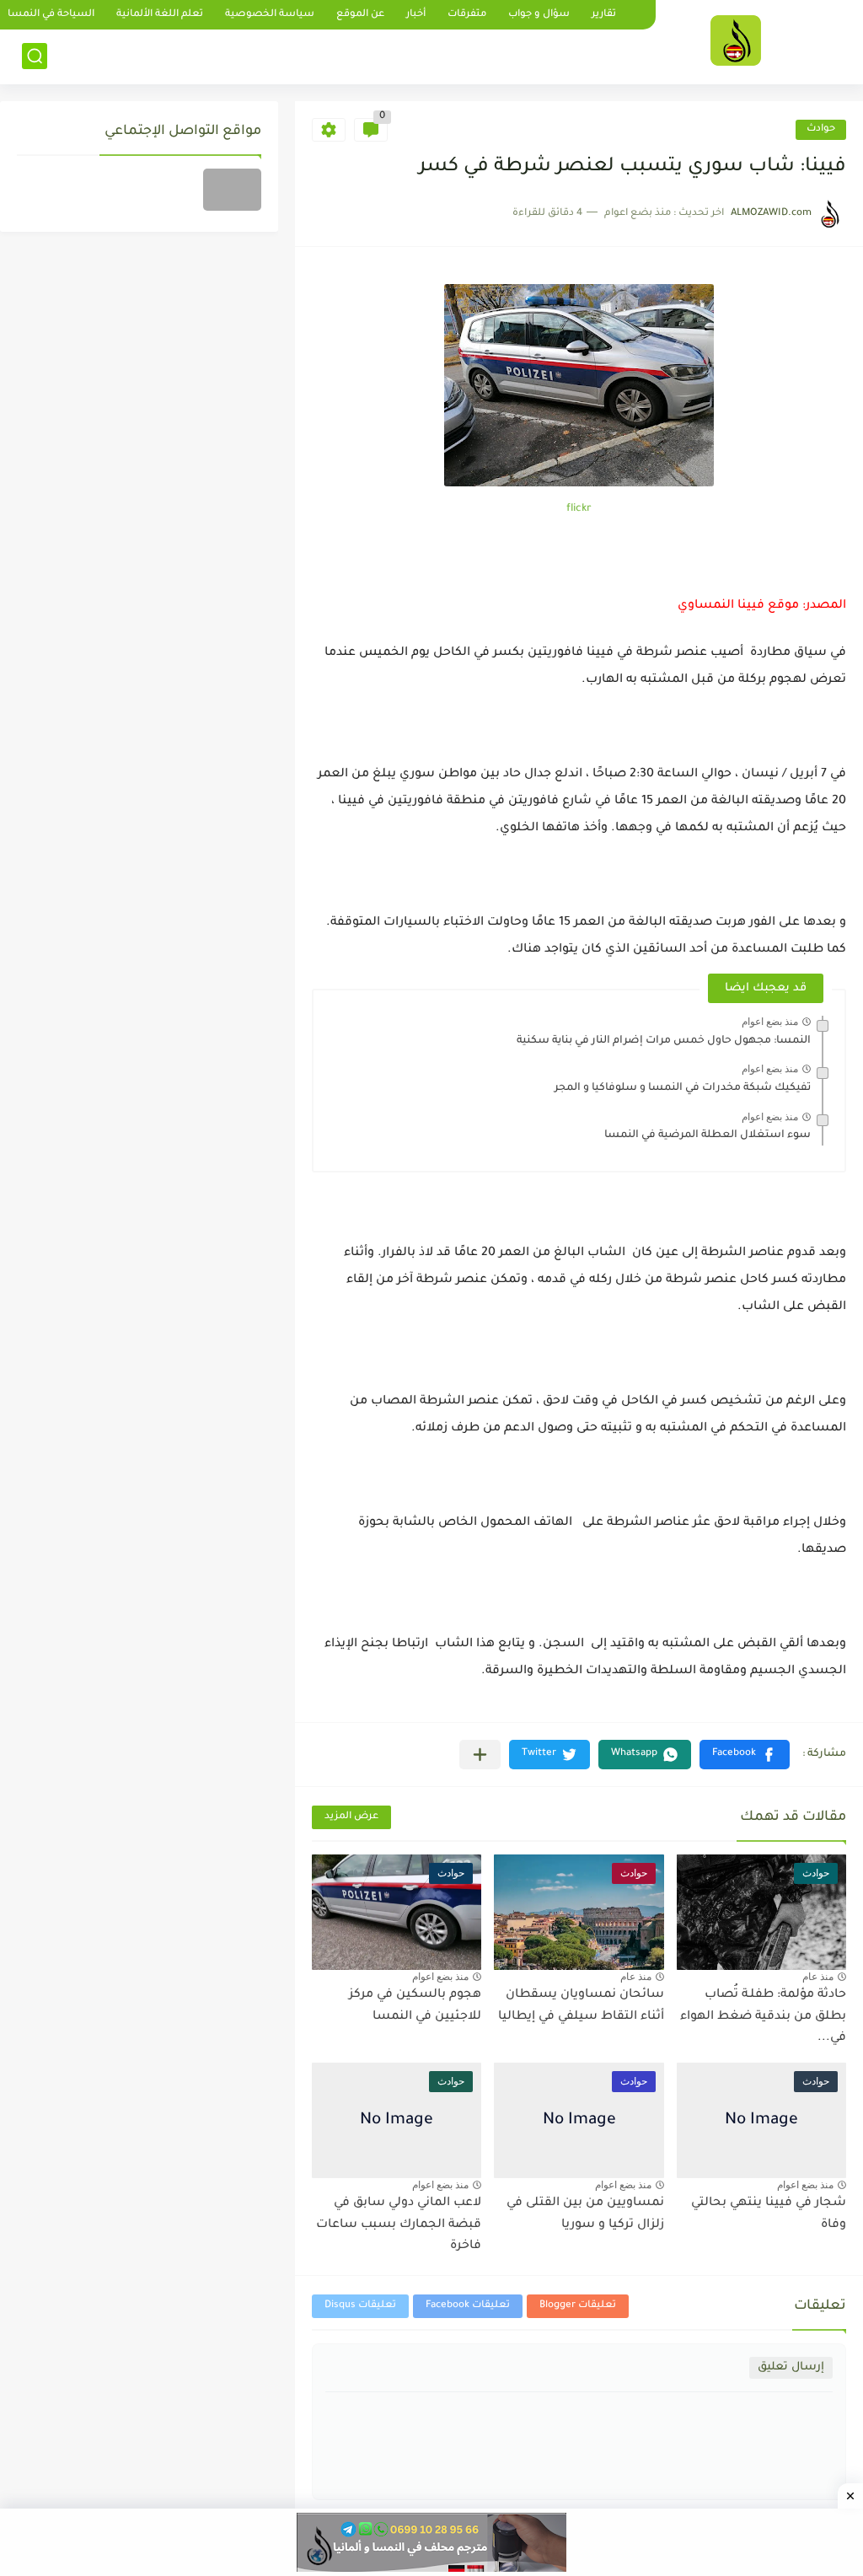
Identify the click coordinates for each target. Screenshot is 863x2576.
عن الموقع (360, 15)
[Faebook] (232, 190)
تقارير (604, 15)
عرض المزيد (351, 1817)
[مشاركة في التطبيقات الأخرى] (480, 1755)
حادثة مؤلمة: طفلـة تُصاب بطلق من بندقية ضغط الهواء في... (763, 2017)
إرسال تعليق (791, 2367)
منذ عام (818, 1977)
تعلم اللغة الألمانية (160, 15)
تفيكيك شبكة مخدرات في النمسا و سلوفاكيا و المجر (683, 1088)
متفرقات (467, 15)
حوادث (821, 129)
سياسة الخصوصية (270, 15)
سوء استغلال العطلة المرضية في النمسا (708, 1135)
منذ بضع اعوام (770, 1022)
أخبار (416, 15)
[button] (745, 1755)
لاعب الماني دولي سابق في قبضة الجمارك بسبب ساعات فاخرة (399, 2225)
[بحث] (35, 56)
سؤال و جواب (539, 15)
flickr (579, 509)
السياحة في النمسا (51, 15)
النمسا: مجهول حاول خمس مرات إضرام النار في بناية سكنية (664, 1041)
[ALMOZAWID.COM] (736, 40)
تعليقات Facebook (468, 2306)
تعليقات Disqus (360, 2306)
